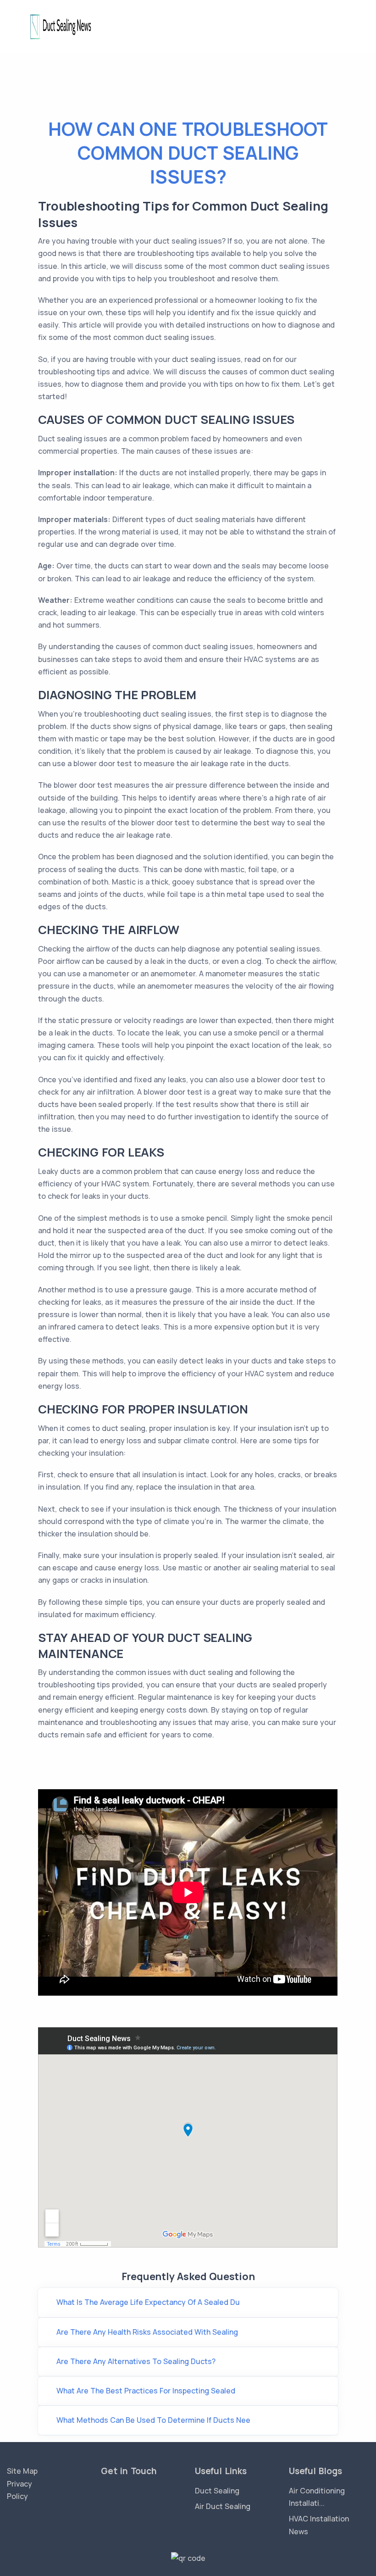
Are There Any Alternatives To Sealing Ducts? (136, 2361)
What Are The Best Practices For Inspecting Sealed (146, 2391)
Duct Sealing (217, 2491)
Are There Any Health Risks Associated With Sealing (147, 2332)
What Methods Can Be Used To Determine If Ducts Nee (153, 2420)
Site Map (22, 2471)
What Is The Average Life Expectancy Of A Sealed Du (148, 2302)
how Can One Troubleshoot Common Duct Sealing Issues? (188, 153)
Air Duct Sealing (223, 2506)
